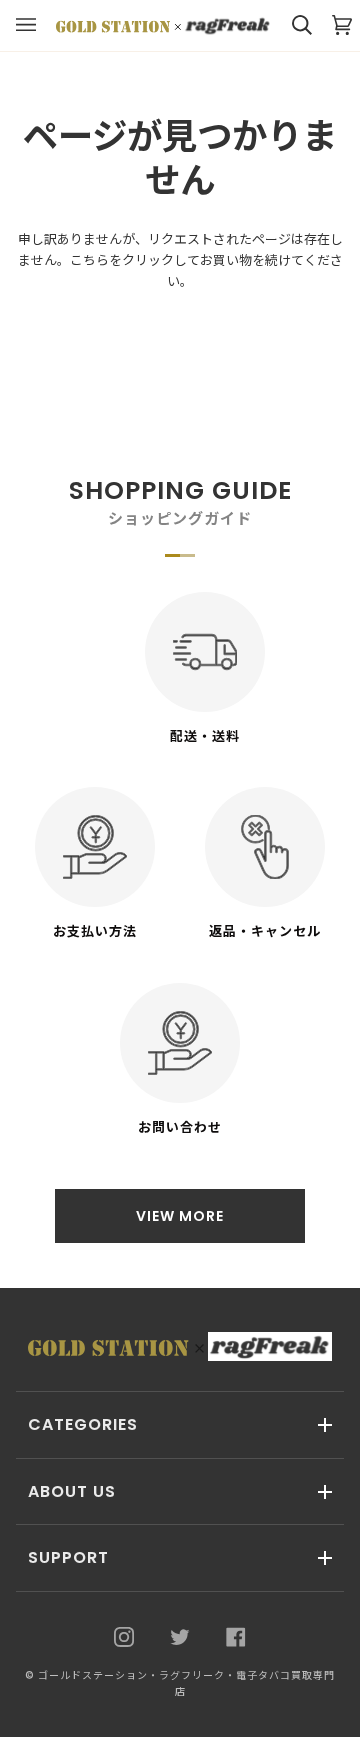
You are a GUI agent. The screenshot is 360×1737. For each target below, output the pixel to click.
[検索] (292, 25)
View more (180, 1216)
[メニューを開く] (36, 25)
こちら (89, 260)
